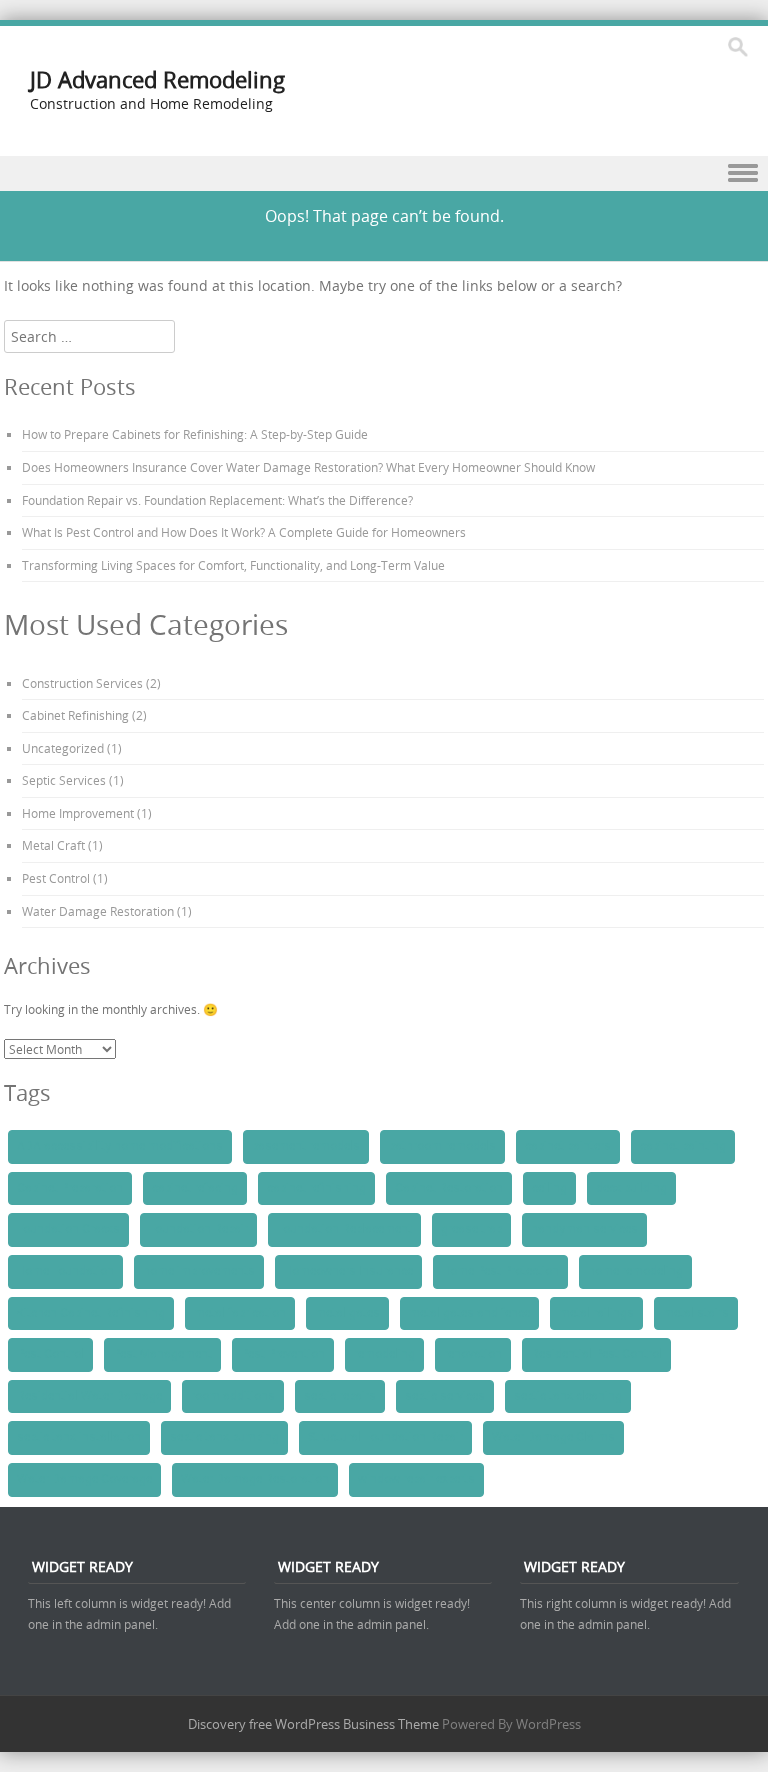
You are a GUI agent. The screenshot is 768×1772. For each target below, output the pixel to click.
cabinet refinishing (316, 1188)
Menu (384, 173)
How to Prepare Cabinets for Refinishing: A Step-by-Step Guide (195, 434)
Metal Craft (53, 845)
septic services (445, 1396)
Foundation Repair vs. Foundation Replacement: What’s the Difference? (217, 500)
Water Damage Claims (553, 1437)
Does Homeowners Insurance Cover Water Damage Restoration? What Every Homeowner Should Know (308, 467)
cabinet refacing (195, 1188)
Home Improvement (78, 813)
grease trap (471, 1229)
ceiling (549, 1188)
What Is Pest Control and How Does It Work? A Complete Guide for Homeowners (244, 532)
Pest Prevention (283, 1354)
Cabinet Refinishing (75, 715)
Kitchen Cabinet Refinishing (91, 1313)
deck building (631, 1188)
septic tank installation (79, 1437)
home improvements (199, 1271)
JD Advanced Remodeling (157, 79)
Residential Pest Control (596, 1354)
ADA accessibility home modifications (120, 1146)
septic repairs (340, 1396)
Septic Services (64, 780)
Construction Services (82, 683)
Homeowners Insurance (348, 1271)
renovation (473, 1354)
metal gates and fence (469, 1313)
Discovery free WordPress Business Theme (313, 1724)
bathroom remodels (442, 1146)
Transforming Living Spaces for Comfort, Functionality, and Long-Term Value (233, 565)
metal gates (347, 1313)
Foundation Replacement (344, 1229)
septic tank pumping (224, 1437)
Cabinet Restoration (449, 1188)
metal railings (596, 1313)
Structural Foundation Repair (385, 1437)
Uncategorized (63, 748)
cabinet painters (568, 1146)
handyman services (584, 1229)
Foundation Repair (198, 1229)
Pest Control (56, 878)
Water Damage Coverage (84, 1479)
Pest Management (162, 1354)
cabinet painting (683, 1146)
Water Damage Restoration (98, 911)
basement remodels (306, 1146)
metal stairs (696, 1313)
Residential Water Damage (89, 1396)
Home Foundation (65, 1271)
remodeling (384, 1354)
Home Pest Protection (500, 1271)
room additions (233, 1396)
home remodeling (635, 1271)
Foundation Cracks (68, 1229)
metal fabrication (240, 1313)
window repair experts (416, 1479)
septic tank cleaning (568, 1396)
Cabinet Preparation (70, 1188)
